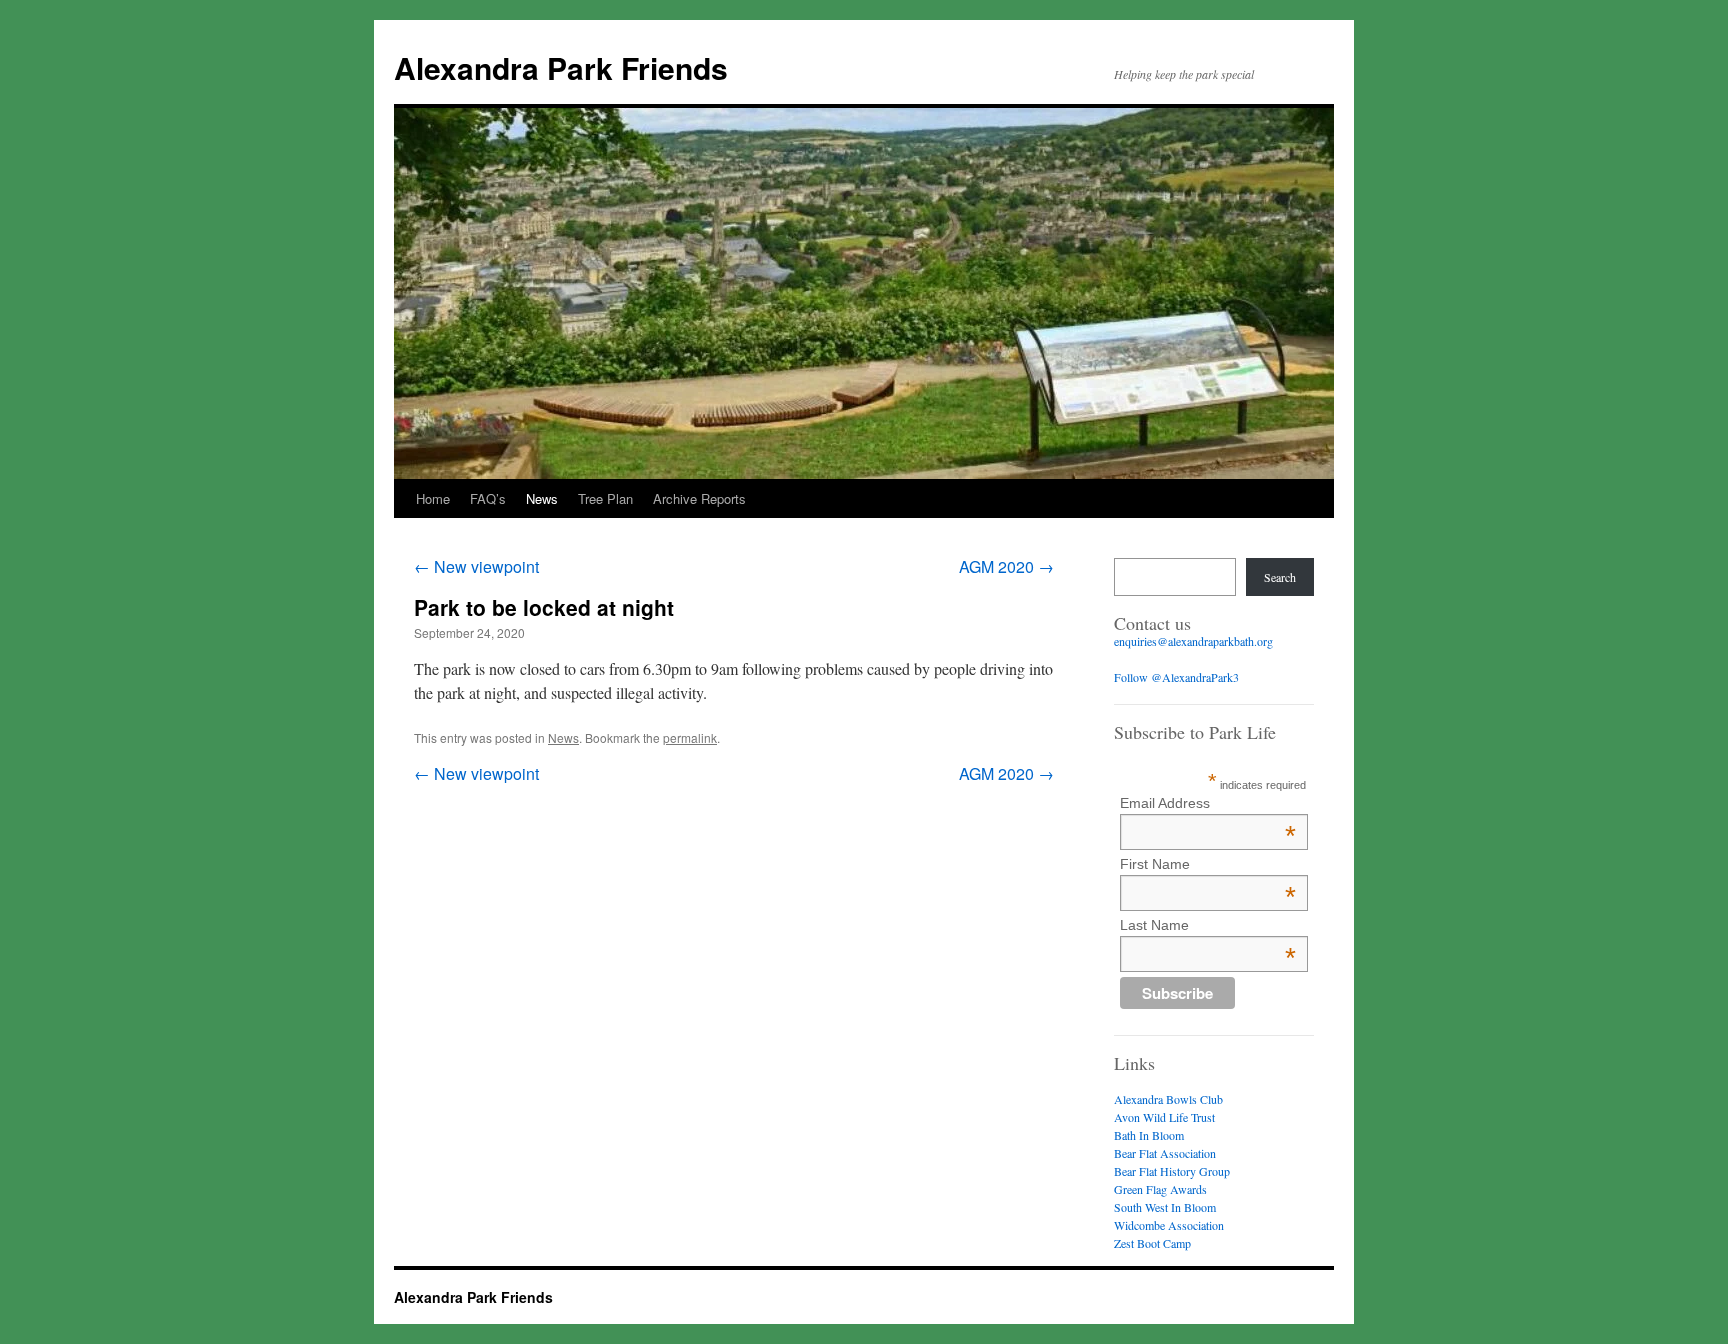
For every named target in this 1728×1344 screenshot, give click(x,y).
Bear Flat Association (1165, 1153)
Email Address (1208, 803)
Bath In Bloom (1149, 1135)
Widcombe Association (1169, 1225)
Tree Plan (605, 498)
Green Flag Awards (1160, 1189)
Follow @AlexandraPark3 (1176, 677)
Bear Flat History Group (1172, 1171)
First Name (1208, 864)
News (542, 498)
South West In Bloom (1165, 1207)
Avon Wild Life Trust (1164, 1117)
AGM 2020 (1006, 566)
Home (433, 498)
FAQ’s (488, 498)
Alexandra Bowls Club (1168, 1099)
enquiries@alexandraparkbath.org (1193, 641)
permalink (690, 737)
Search (1280, 577)
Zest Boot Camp (1152, 1243)
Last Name (1208, 925)
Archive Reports (699, 498)
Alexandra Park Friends (561, 67)
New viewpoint (476, 566)
